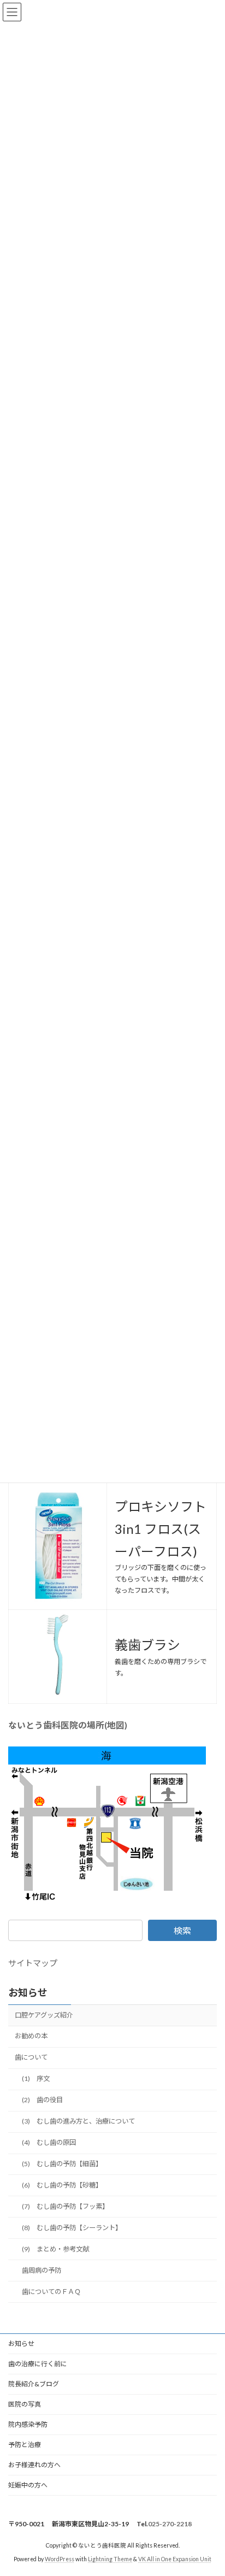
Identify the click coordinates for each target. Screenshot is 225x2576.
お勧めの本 (31, 2036)
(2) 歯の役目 (42, 2100)
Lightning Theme (110, 2559)
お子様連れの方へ (34, 2465)
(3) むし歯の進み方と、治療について (78, 2121)
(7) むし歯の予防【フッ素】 (65, 2206)
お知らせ (28, 1992)
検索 (182, 1930)
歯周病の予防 (42, 2270)
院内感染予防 (28, 2424)
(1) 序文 (36, 2078)
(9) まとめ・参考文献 (55, 2249)
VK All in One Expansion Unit (175, 2559)
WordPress (60, 2559)
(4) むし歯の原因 (49, 2142)
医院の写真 (25, 2404)
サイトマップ (33, 1963)
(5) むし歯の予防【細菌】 (62, 2164)
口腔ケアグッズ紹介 (44, 2015)
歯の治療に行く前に (38, 2364)
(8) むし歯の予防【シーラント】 (72, 2228)
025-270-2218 (170, 2524)
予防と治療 (25, 2445)
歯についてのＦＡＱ (51, 2292)
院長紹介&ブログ (34, 2384)
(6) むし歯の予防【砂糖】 (62, 2185)
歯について (31, 2057)
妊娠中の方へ (28, 2485)
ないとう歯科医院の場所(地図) (68, 1725)
